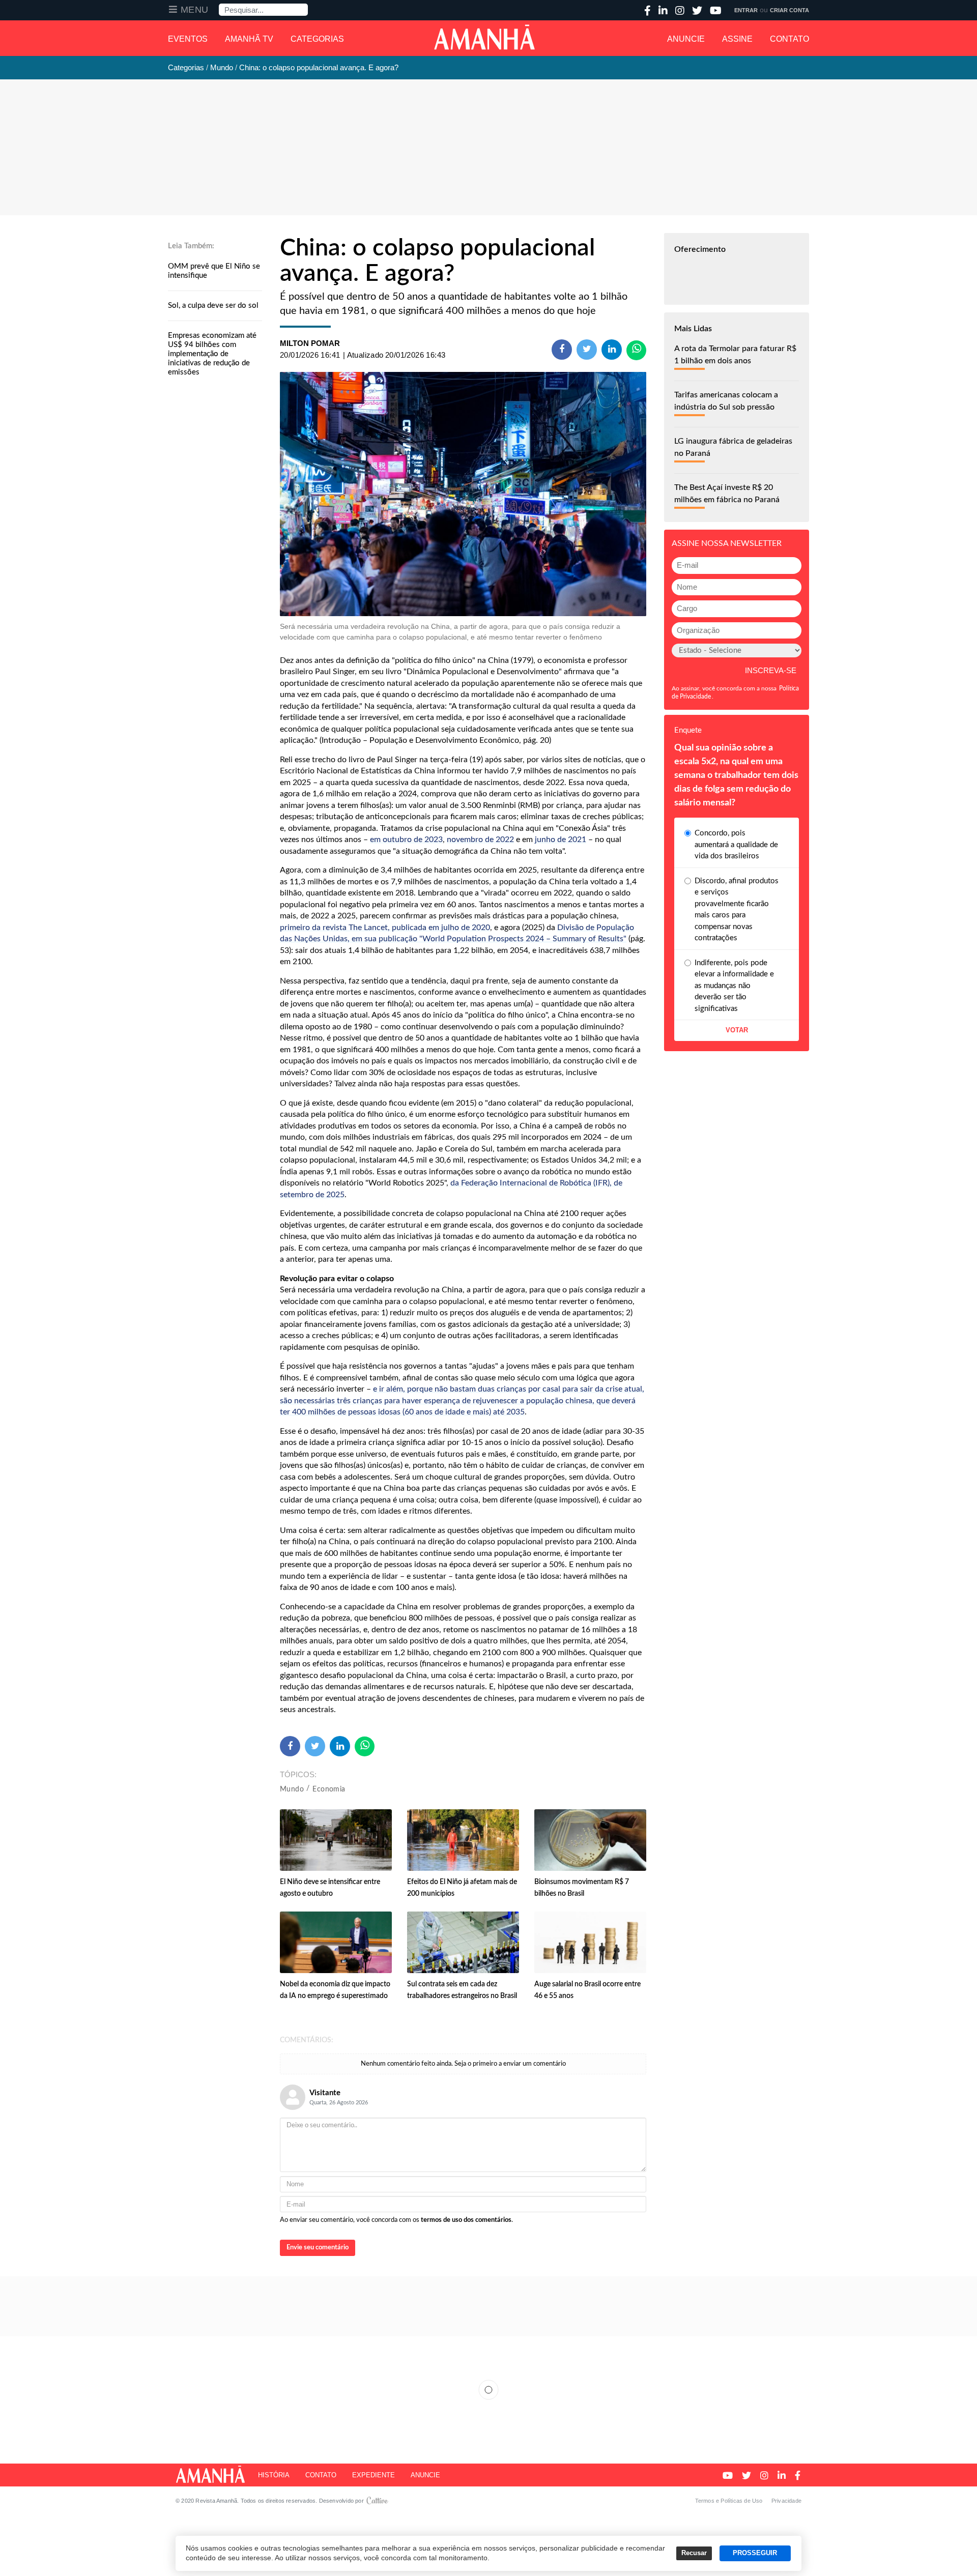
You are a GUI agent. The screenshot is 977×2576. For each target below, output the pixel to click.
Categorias (317, 39)
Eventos (188, 39)
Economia (329, 1789)
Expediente (373, 2475)
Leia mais (489, 2390)
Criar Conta (789, 10)
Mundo (292, 1789)
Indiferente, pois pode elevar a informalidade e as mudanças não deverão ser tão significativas (734, 986)
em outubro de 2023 (406, 840)
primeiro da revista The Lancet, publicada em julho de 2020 (385, 928)
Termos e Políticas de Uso (729, 2501)
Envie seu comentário (318, 2248)
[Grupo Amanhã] (484, 37)
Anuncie (686, 39)
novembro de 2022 (480, 840)
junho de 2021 (561, 840)
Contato (789, 39)
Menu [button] (195, 10)
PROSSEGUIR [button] (755, 2553)
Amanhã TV (249, 39)
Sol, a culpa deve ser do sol (213, 306)
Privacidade (786, 2501)
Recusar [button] (694, 2553)
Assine (737, 39)
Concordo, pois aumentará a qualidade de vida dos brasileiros (736, 845)
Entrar (746, 10)
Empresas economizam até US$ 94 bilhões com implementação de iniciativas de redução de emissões (212, 354)
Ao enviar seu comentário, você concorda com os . (396, 2220)
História (274, 2475)
